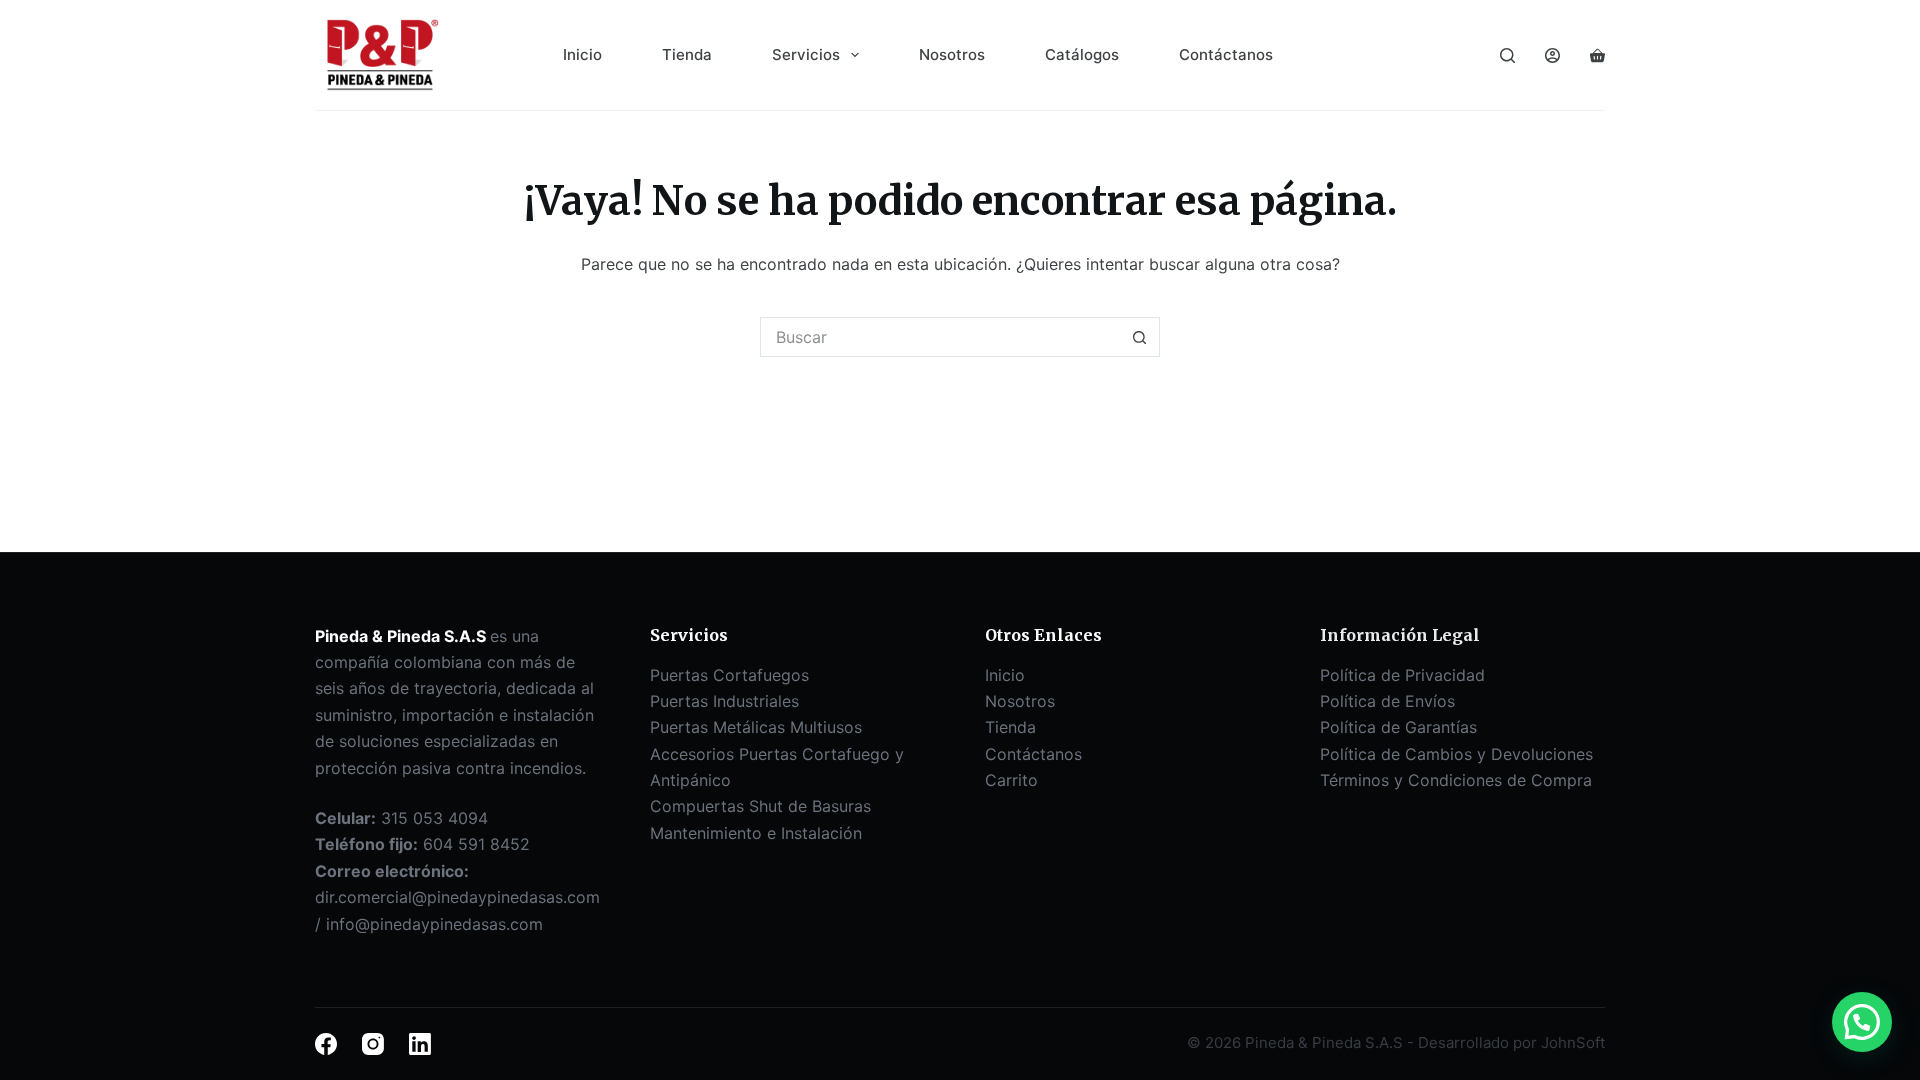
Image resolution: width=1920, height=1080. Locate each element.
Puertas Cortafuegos (729, 675)
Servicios (806, 54)
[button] (1862, 1022)
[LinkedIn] (420, 1044)
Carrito (1011, 780)
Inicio (582, 54)
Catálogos (1082, 54)
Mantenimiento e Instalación (756, 833)
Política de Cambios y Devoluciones (1456, 754)
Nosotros (952, 54)
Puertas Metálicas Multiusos (756, 727)
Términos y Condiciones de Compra (1456, 780)
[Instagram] (373, 1044)
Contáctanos (1226, 54)
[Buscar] (1507, 55)
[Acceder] (1552, 55)
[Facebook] (326, 1044)
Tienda (687, 54)
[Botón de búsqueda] (1140, 337)
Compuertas (699, 806)
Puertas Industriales (724, 701)
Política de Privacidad (1402, 675)
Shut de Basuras (810, 806)
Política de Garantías (1398, 727)
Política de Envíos (1387, 701)
